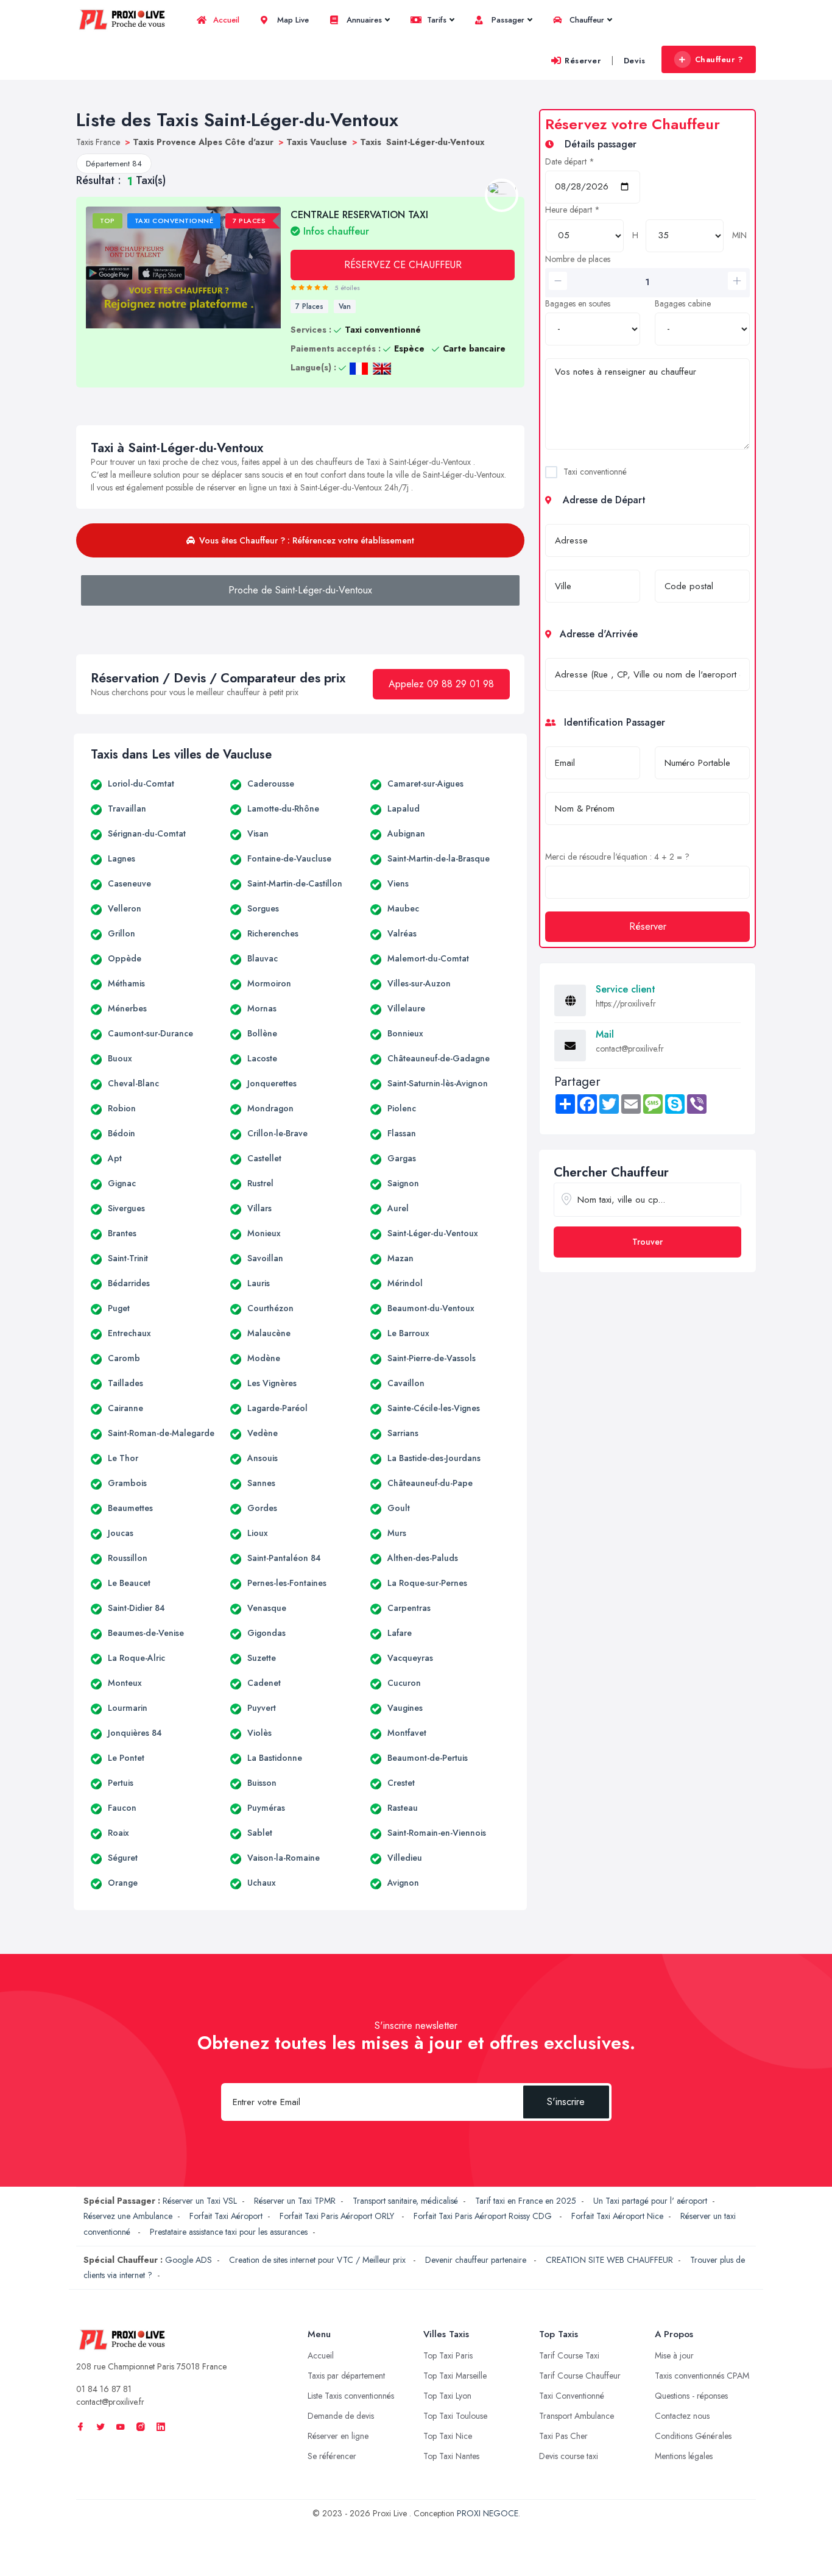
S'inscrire (566, 2102)
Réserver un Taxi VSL (200, 2201)
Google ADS (189, 2260)
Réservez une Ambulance (128, 2216)
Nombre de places (578, 259)
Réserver (583, 61)
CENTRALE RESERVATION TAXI (359, 222)
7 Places (309, 306)
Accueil (225, 20)
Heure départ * (573, 210)
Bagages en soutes (578, 303)
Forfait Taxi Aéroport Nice (617, 2216)
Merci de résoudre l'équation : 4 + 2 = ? (617, 857)
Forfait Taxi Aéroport (226, 2216)
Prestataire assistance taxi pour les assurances (229, 2232)
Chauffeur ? (719, 59)
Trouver (647, 1242)
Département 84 (114, 164)
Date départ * (570, 161)
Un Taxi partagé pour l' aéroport (650, 2201)
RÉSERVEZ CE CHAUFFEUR (403, 265)
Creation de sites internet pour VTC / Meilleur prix (319, 2260)
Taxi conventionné (595, 472)
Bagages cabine (683, 303)
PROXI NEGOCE (488, 2513)
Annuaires (363, 20)
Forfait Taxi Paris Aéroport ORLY (338, 2216)
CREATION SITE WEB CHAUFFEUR (609, 2260)
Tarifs (435, 20)
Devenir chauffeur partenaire (477, 2260)
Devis (635, 61)
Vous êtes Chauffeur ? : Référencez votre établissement (307, 540)
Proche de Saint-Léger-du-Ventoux (300, 590)
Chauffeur (586, 20)
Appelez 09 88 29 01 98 (441, 684)
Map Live (292, 20)
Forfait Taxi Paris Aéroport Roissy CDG (484, 2216)
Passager (507, 20)
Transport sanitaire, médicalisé (405, 2201)
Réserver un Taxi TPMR (295, 2201)
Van (345, 306)
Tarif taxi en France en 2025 (526, 2201)
